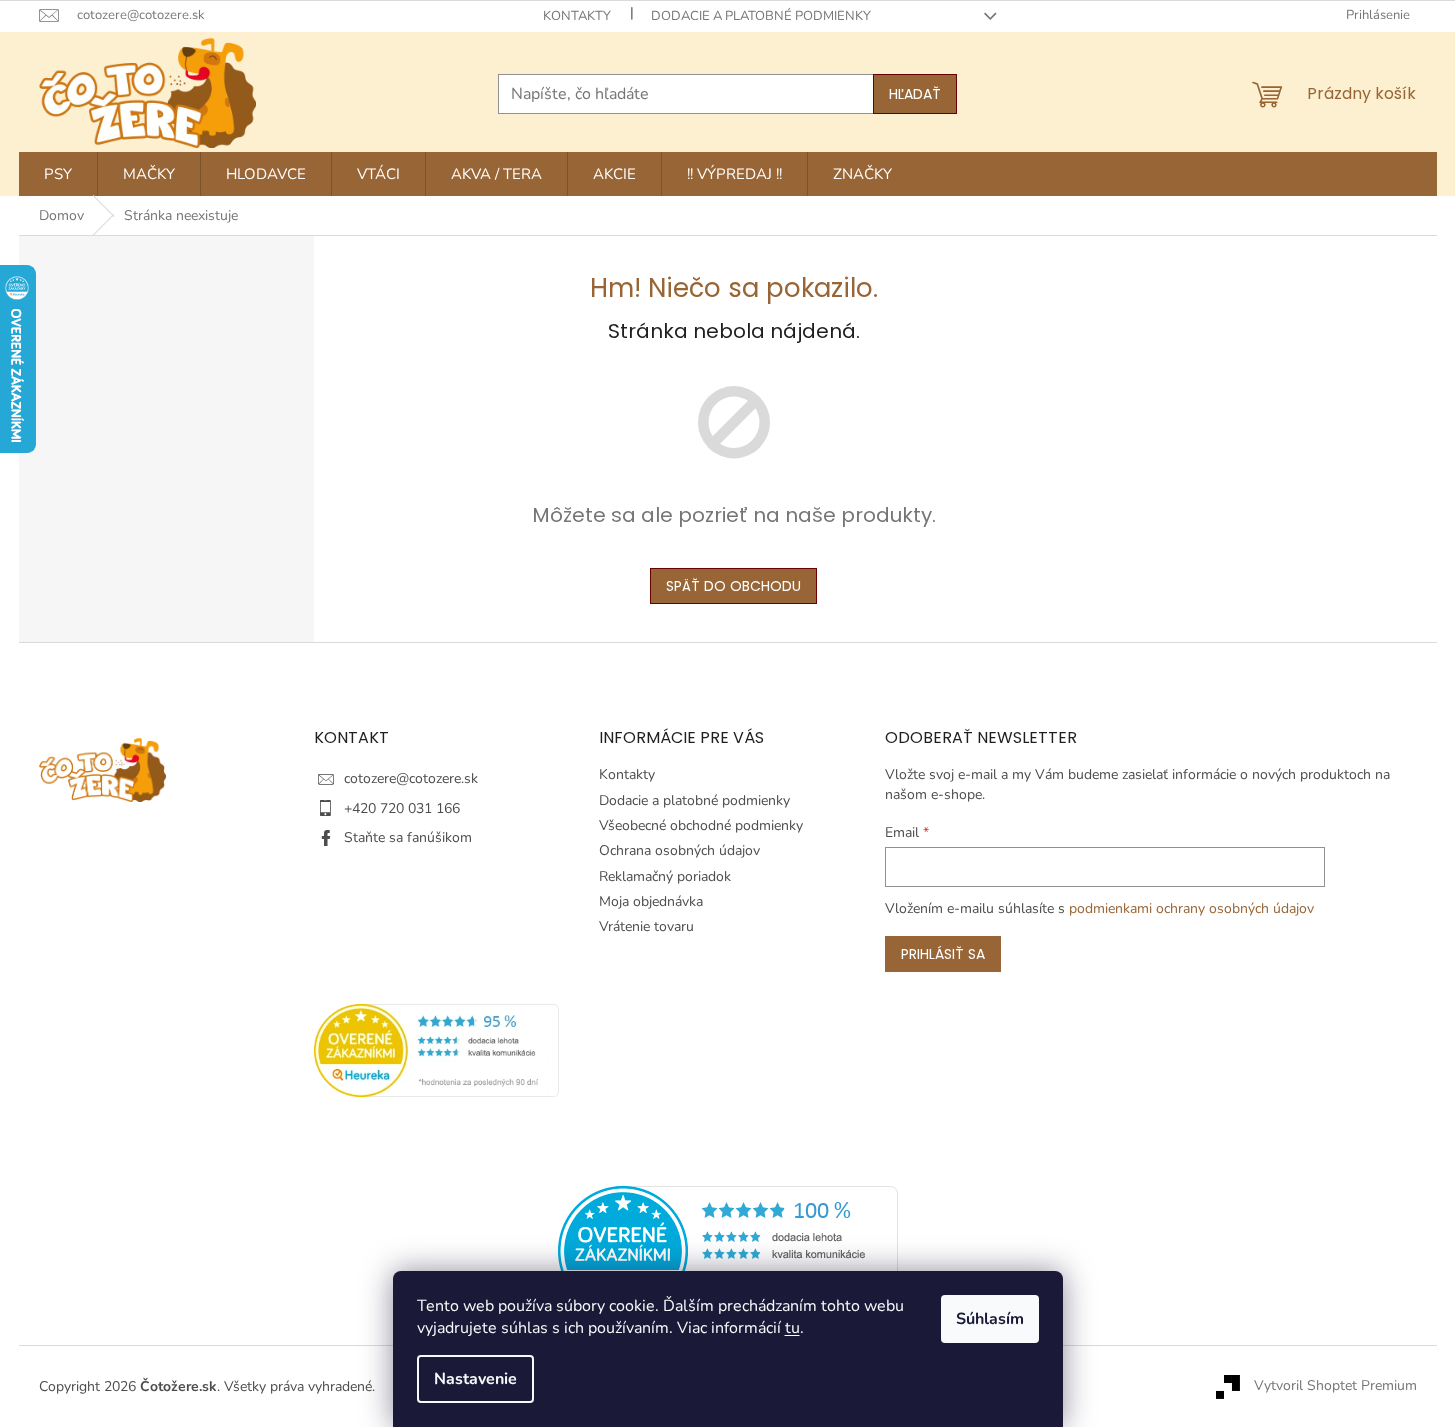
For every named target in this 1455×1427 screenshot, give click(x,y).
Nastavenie (475, 1379)
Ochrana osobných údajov (679, 850)
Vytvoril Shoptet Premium (1335, 1385)
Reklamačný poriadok (665, 876)
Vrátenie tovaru (646, 926)
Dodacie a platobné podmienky (761, 16)
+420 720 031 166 (402, 808)
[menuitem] (58, 174)
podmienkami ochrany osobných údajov (1191, 908)
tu (792, 1328)
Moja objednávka (651, 901)
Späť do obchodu (733, 586)
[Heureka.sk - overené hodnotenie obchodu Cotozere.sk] (728, 1250)
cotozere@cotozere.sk (411, 778)
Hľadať (915, 94)
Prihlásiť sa (943, 954)
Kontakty (577, 16)
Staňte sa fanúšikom (408, 837)
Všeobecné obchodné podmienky (701, 825)
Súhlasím (990, 1319)
